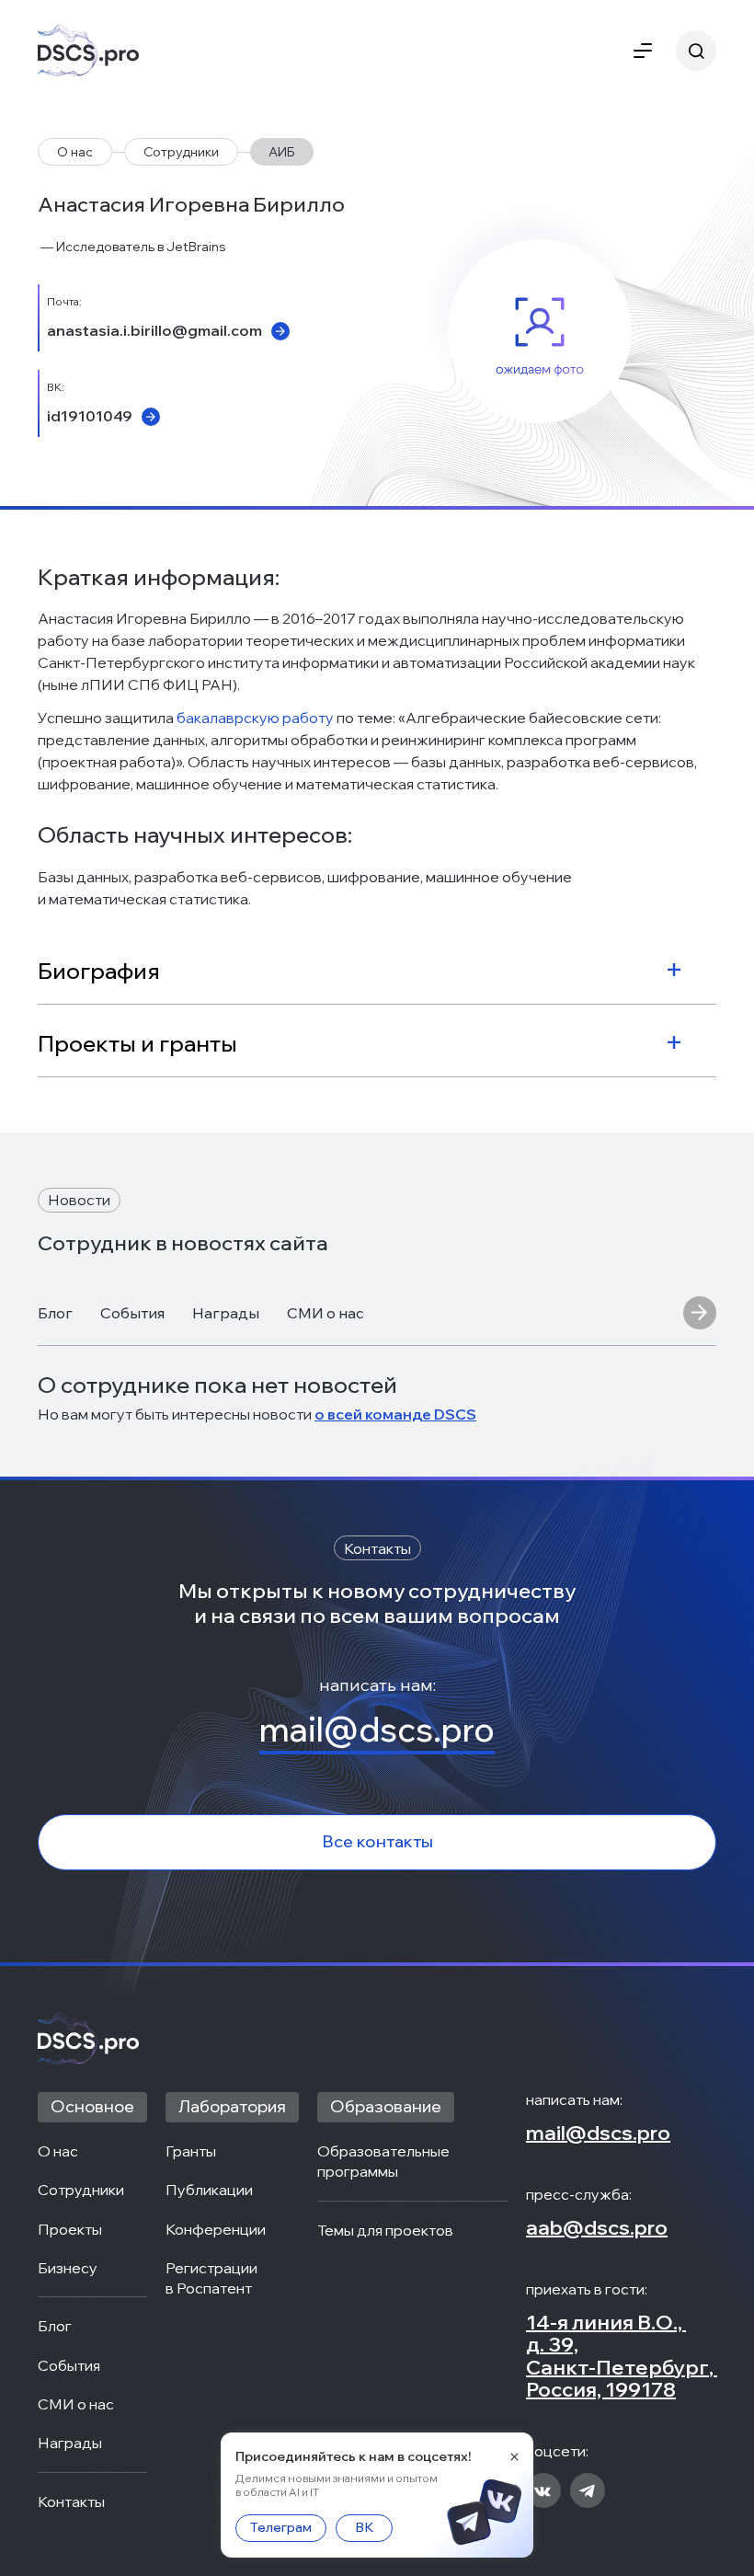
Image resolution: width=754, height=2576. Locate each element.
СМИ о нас (326, 1313)
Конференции (216, 2229)
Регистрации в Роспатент (213, 2278)
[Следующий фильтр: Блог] (700, 1314)
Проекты (70, 2229)
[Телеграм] (588, 2492)
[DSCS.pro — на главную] (88, 51)
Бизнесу (68, 2268)
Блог (55, 1313)
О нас (75, 152)
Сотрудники (181, 152)
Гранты (191, 2151)
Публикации (209, 2190)
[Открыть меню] (643, 51)
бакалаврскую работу (255, 718)
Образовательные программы (385, 2161)
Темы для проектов (385, 2230)
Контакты (71, 2501)
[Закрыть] (514, 2456)
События (132, 1313)
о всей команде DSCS (395, 1414)
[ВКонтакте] (543, 2492)
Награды (226, 1313)
